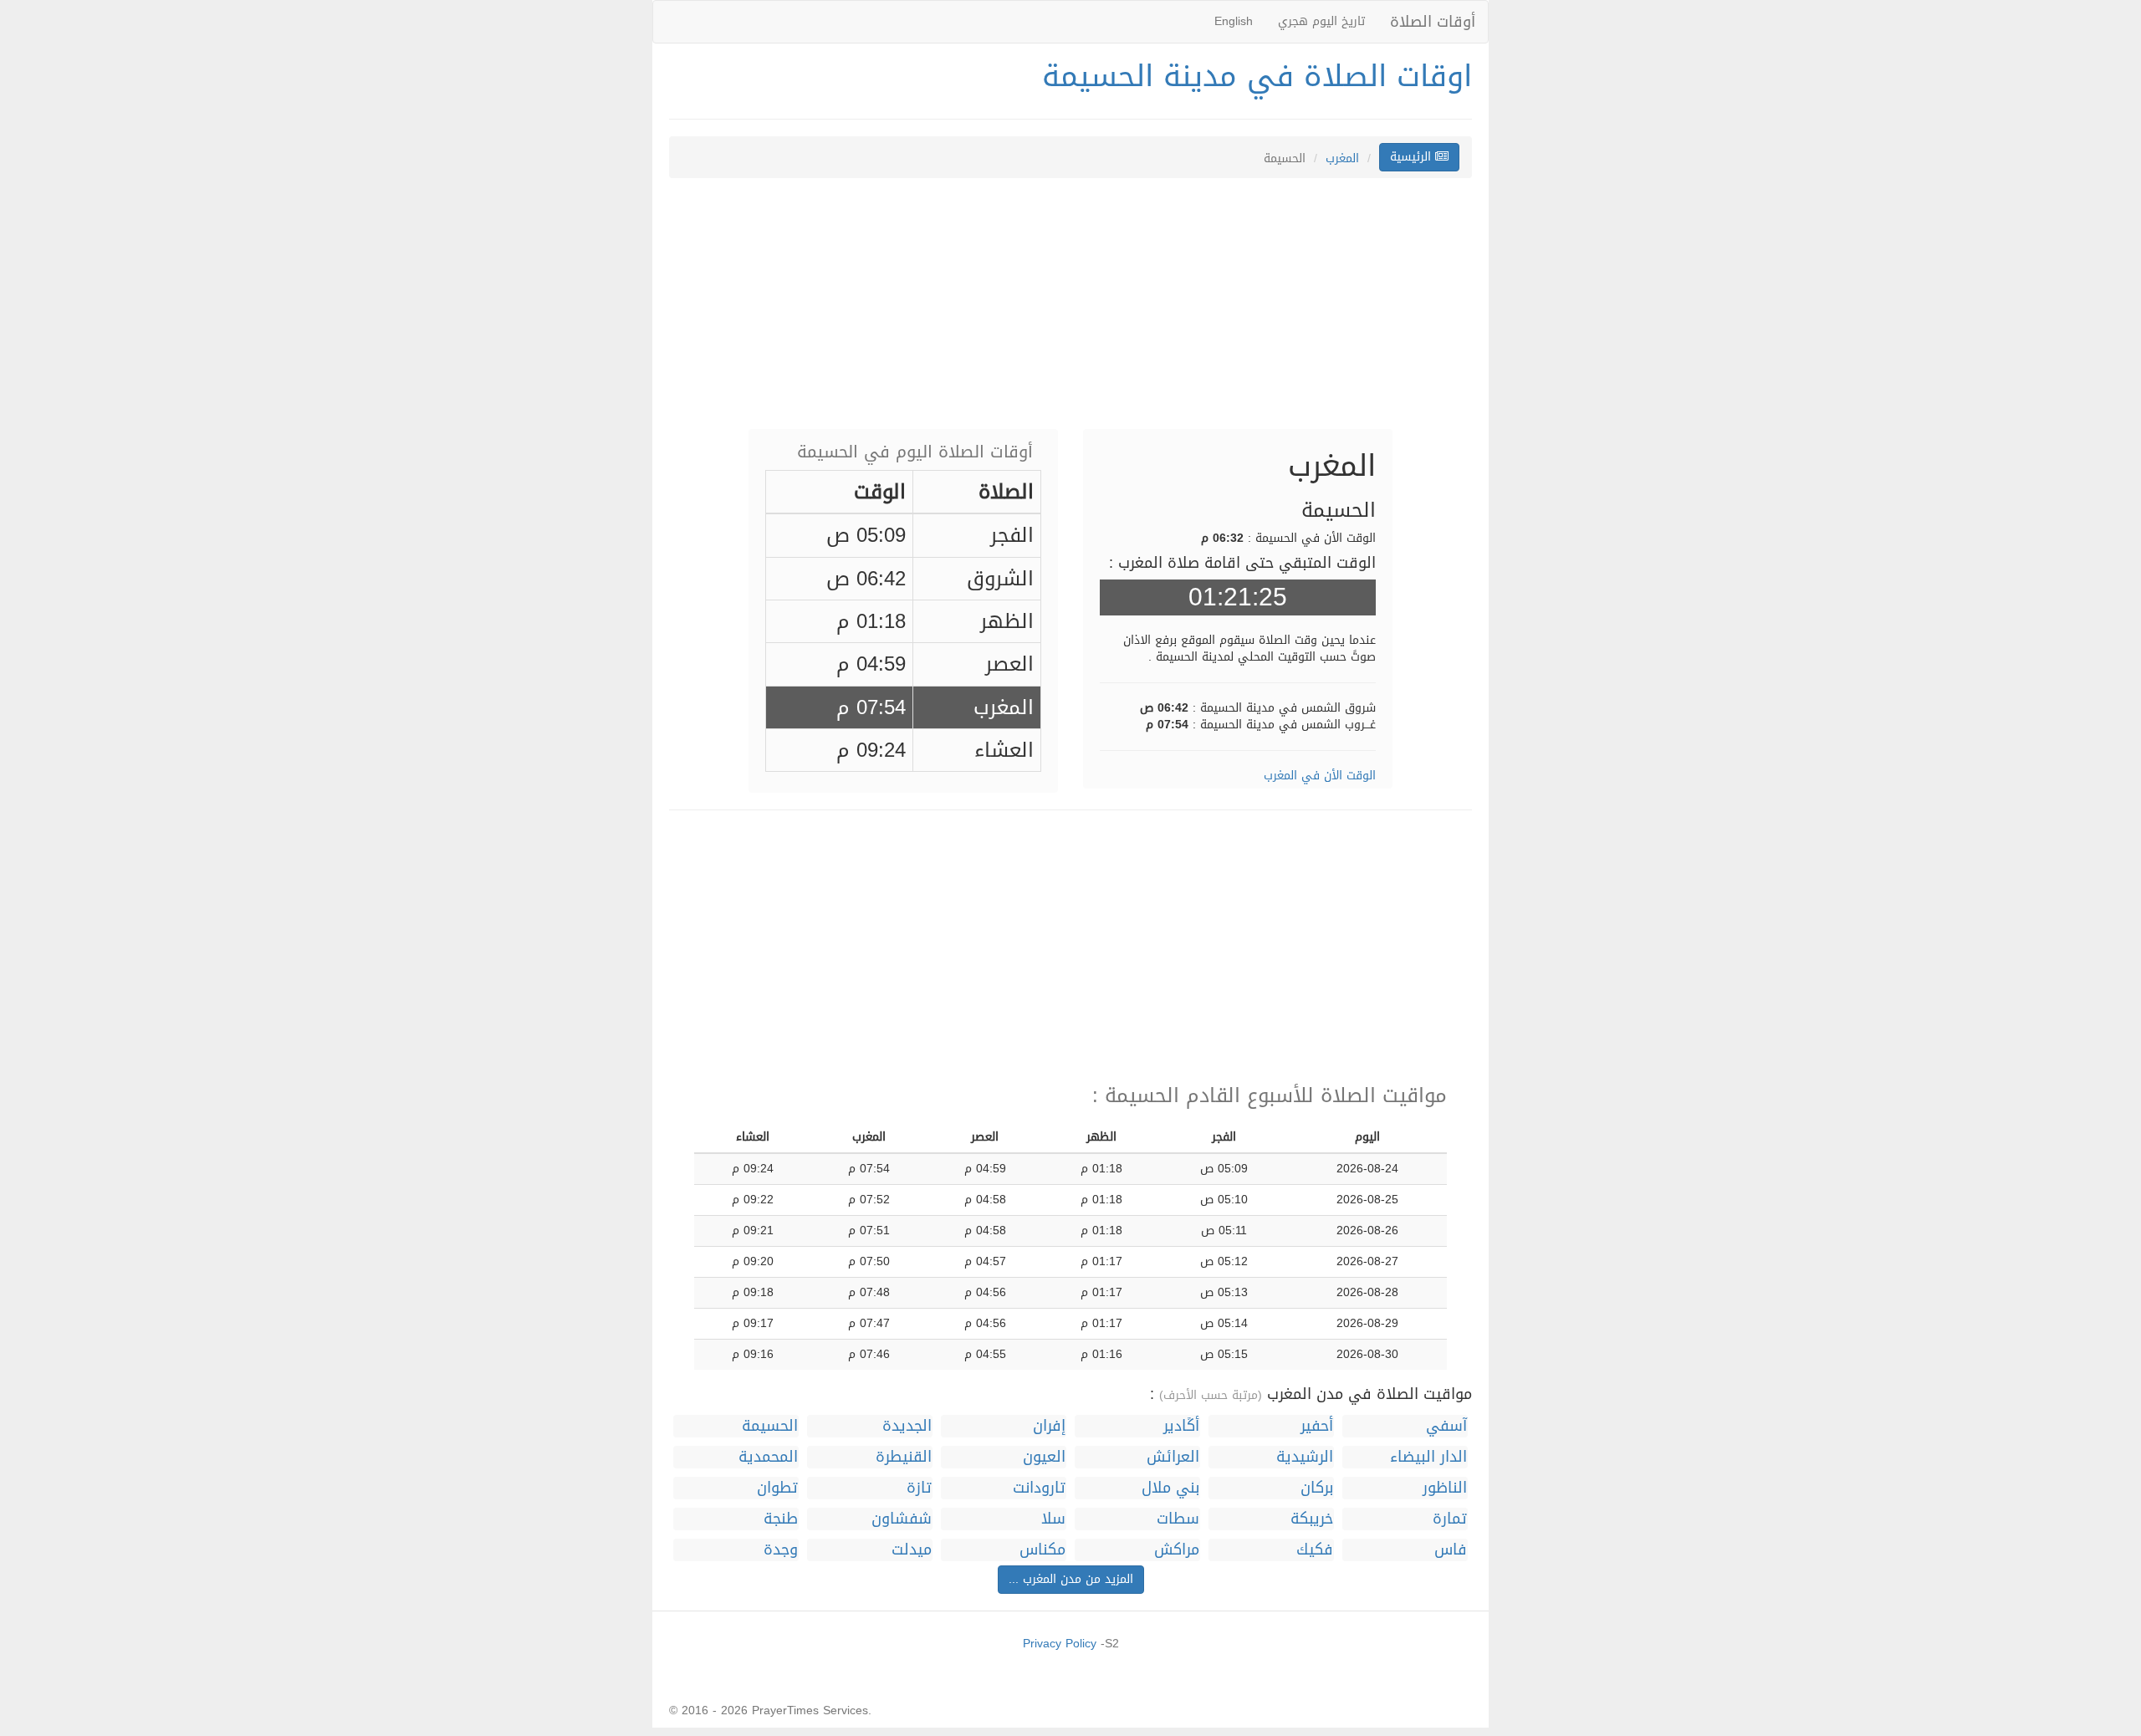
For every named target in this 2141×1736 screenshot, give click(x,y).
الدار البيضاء (1428, 1457)
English (1234, 21)
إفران (1049, 1426)
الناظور (1445, 1488)
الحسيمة (770, 1426)
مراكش (1177, 1550)
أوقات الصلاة (1433, 22)
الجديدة (907, 1426)
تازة (919, 1488)
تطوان (777, 1488)
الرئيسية (1413, 157)
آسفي (1446, 1426)
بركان (1317, 1488)
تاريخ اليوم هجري (1321, 21)
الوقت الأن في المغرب (1320, 776)
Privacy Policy (1060, 1644)
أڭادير (1181, 1426)
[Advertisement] (1070, 312)
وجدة (781, 1550)
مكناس (1042, 1550)
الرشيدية (1305, 1457)
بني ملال (1170, 1488)
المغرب (1342, 158)
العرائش (1173, 1457)
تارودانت (1039, 1488)
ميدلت (912, 1550)
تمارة (1450, 1519)
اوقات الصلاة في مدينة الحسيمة (1257, 76)
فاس (1451, 1550)
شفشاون (902, 1519)
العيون (1044, 1457)
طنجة (781, 1519)
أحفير (1317, 1426)
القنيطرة (904, 1457)
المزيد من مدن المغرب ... (1071, 1579)
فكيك (1315, 1550)
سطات (1178, 1519)
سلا (1053, 1519)
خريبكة (1312, 1519)
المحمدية (768, 1457)
